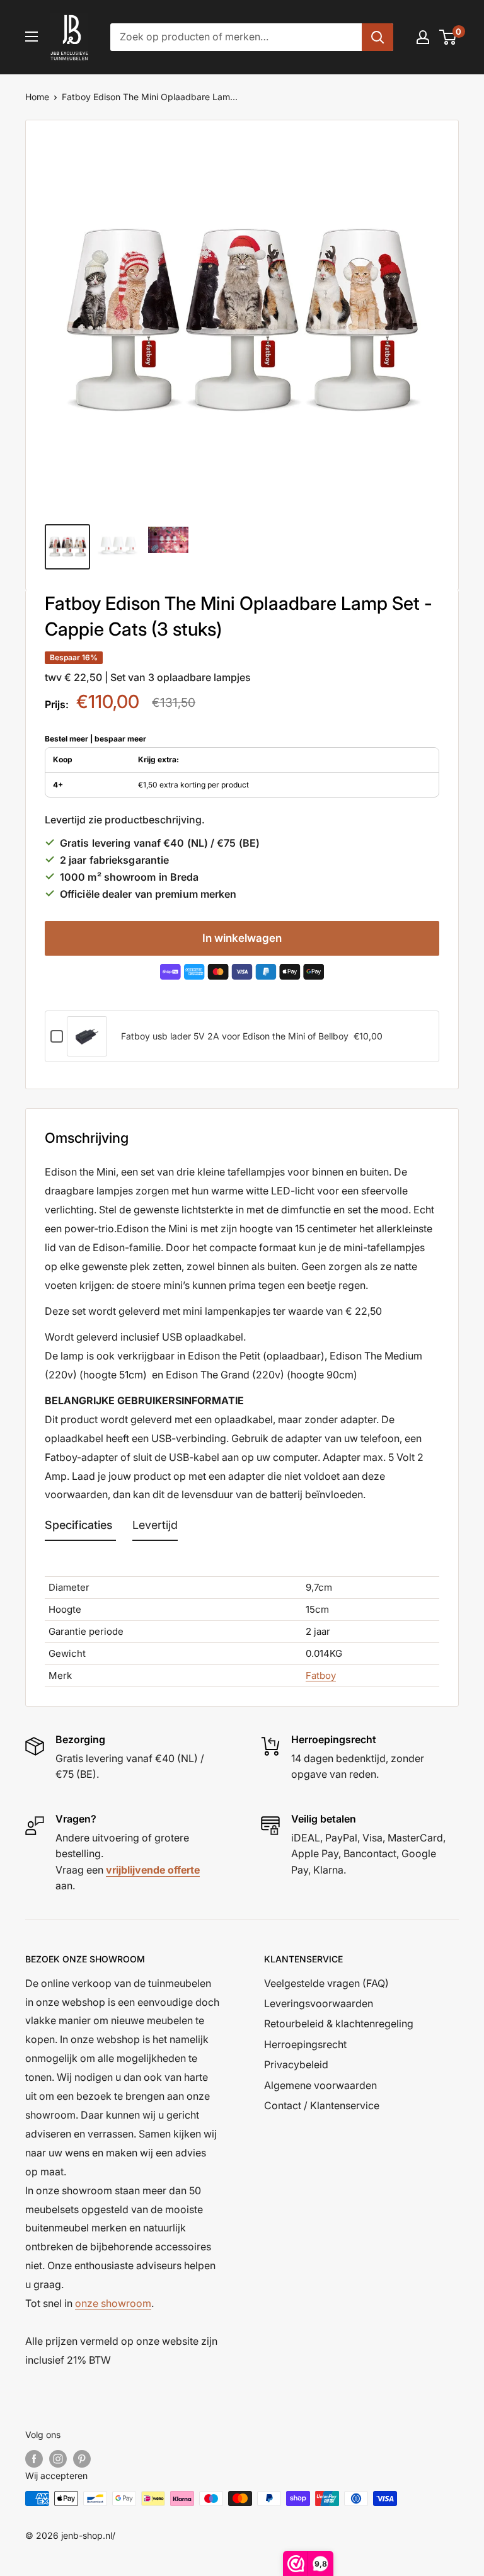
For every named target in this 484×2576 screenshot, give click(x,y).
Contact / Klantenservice (322, 2105)
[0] (448, 37)
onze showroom (113, 2303)
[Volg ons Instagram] (58, 2459)
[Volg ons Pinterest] (82, 2459)
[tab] (80, 1528)
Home (37, 97)
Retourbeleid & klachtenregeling (339, 2024)
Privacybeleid (296, 2064)
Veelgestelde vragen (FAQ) (326, 1983)
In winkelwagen (242, 938)
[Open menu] (32, 37)
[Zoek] (377, 37)
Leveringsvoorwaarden (319, 2003)
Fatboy (321, 1675)
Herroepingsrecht (305, 2044)
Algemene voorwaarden (320, 2085)
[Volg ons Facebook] (34, 2459)
